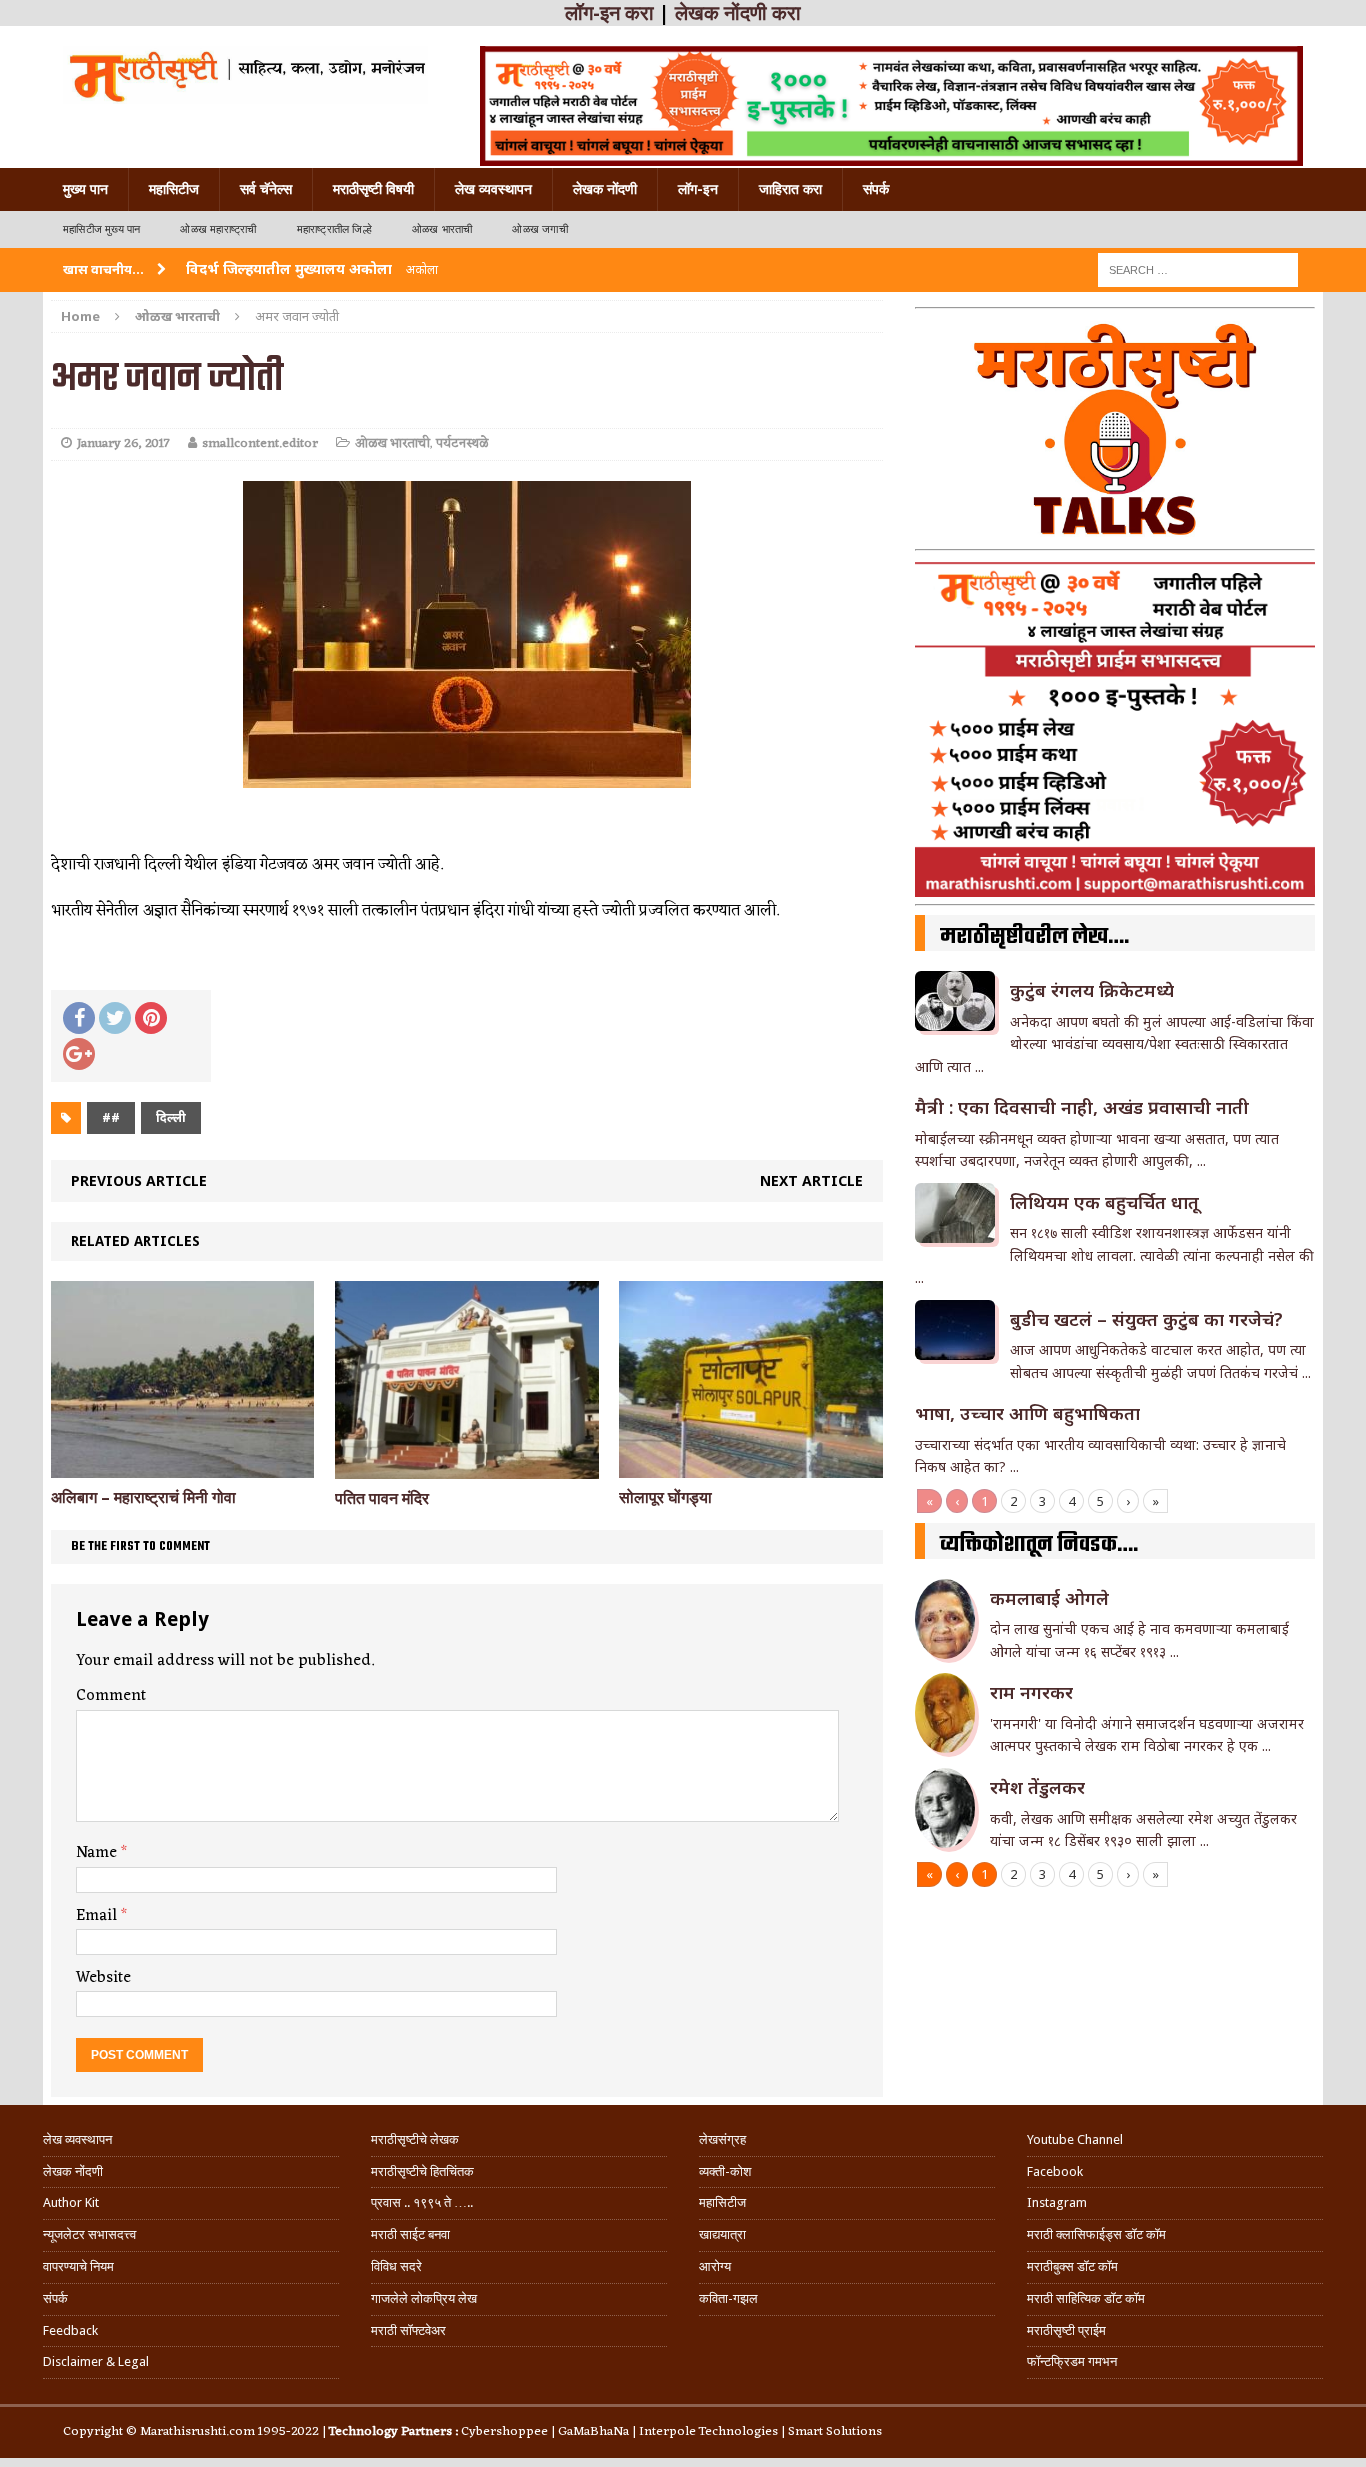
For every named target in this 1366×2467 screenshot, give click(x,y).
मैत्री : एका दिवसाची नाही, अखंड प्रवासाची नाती (1082, 1107)
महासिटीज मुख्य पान (101, 229)
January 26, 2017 (123, 443)
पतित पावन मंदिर (382, 1498)
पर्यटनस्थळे (462, 443)
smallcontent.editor (260, 443)
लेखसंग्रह (722, 2139)
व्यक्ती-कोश (725, 2171)
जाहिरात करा (790, 189)
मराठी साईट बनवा (410, 2234)
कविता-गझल (728, 2298)
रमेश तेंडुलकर (1037, 1787)
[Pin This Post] (151, 1018)
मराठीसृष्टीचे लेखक (415, 2139)
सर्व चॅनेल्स (266, 189)
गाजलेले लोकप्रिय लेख (424, 2298)
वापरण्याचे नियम (78, 2266)
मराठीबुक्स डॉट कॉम (1072, 2266)
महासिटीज (174, 189)
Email (98, 1916)
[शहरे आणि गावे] (245, 75)
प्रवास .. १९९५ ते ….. (422, 2202)
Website (103, 1978)
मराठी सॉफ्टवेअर (408, 2330)
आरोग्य (715, 2266)
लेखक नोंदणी (605, 189)
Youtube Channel (1075, 2139)
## (111, 1117)
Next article (811, 1180)
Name (98, 1853)
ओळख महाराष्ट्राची (218, 229)
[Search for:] (1198, 268)
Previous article (139, 1180)
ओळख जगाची (539, 229)
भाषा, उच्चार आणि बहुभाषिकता (1027, 1413)
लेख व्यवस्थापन (493, 189)
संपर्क (876, 189)
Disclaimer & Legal (96, 2361)
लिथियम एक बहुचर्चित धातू (1104, 1202)
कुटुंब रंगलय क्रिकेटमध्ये (1092, 990)
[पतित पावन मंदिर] (466, 1466)
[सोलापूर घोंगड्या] (750, 1466)
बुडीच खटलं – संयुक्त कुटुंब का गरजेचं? (1146, 1319)
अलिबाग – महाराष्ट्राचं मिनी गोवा (143, 1497)
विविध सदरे (396, 2266)
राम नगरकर (1031, 1692)
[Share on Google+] (79, 1054)
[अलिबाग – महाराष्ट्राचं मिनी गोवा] (182, 1466)
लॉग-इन (698, 189)
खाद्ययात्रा (722, 2234)
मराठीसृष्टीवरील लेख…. (1034, 937)
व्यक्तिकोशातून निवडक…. (1039, 1545)
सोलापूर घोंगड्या (665, 1497)
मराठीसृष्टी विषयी (373, 189)
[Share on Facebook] (79, 1018)
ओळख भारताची (442, 229)
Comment (111, 1696)
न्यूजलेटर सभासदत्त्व (89, 2234)
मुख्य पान (85, 189)
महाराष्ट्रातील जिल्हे (334, 229)
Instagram (1057, 2202)
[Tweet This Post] (115, 1018)
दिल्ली (171, 1117)
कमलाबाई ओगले (1049, 1598)
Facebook (1055, 2171)
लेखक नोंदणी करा (738, 13)
